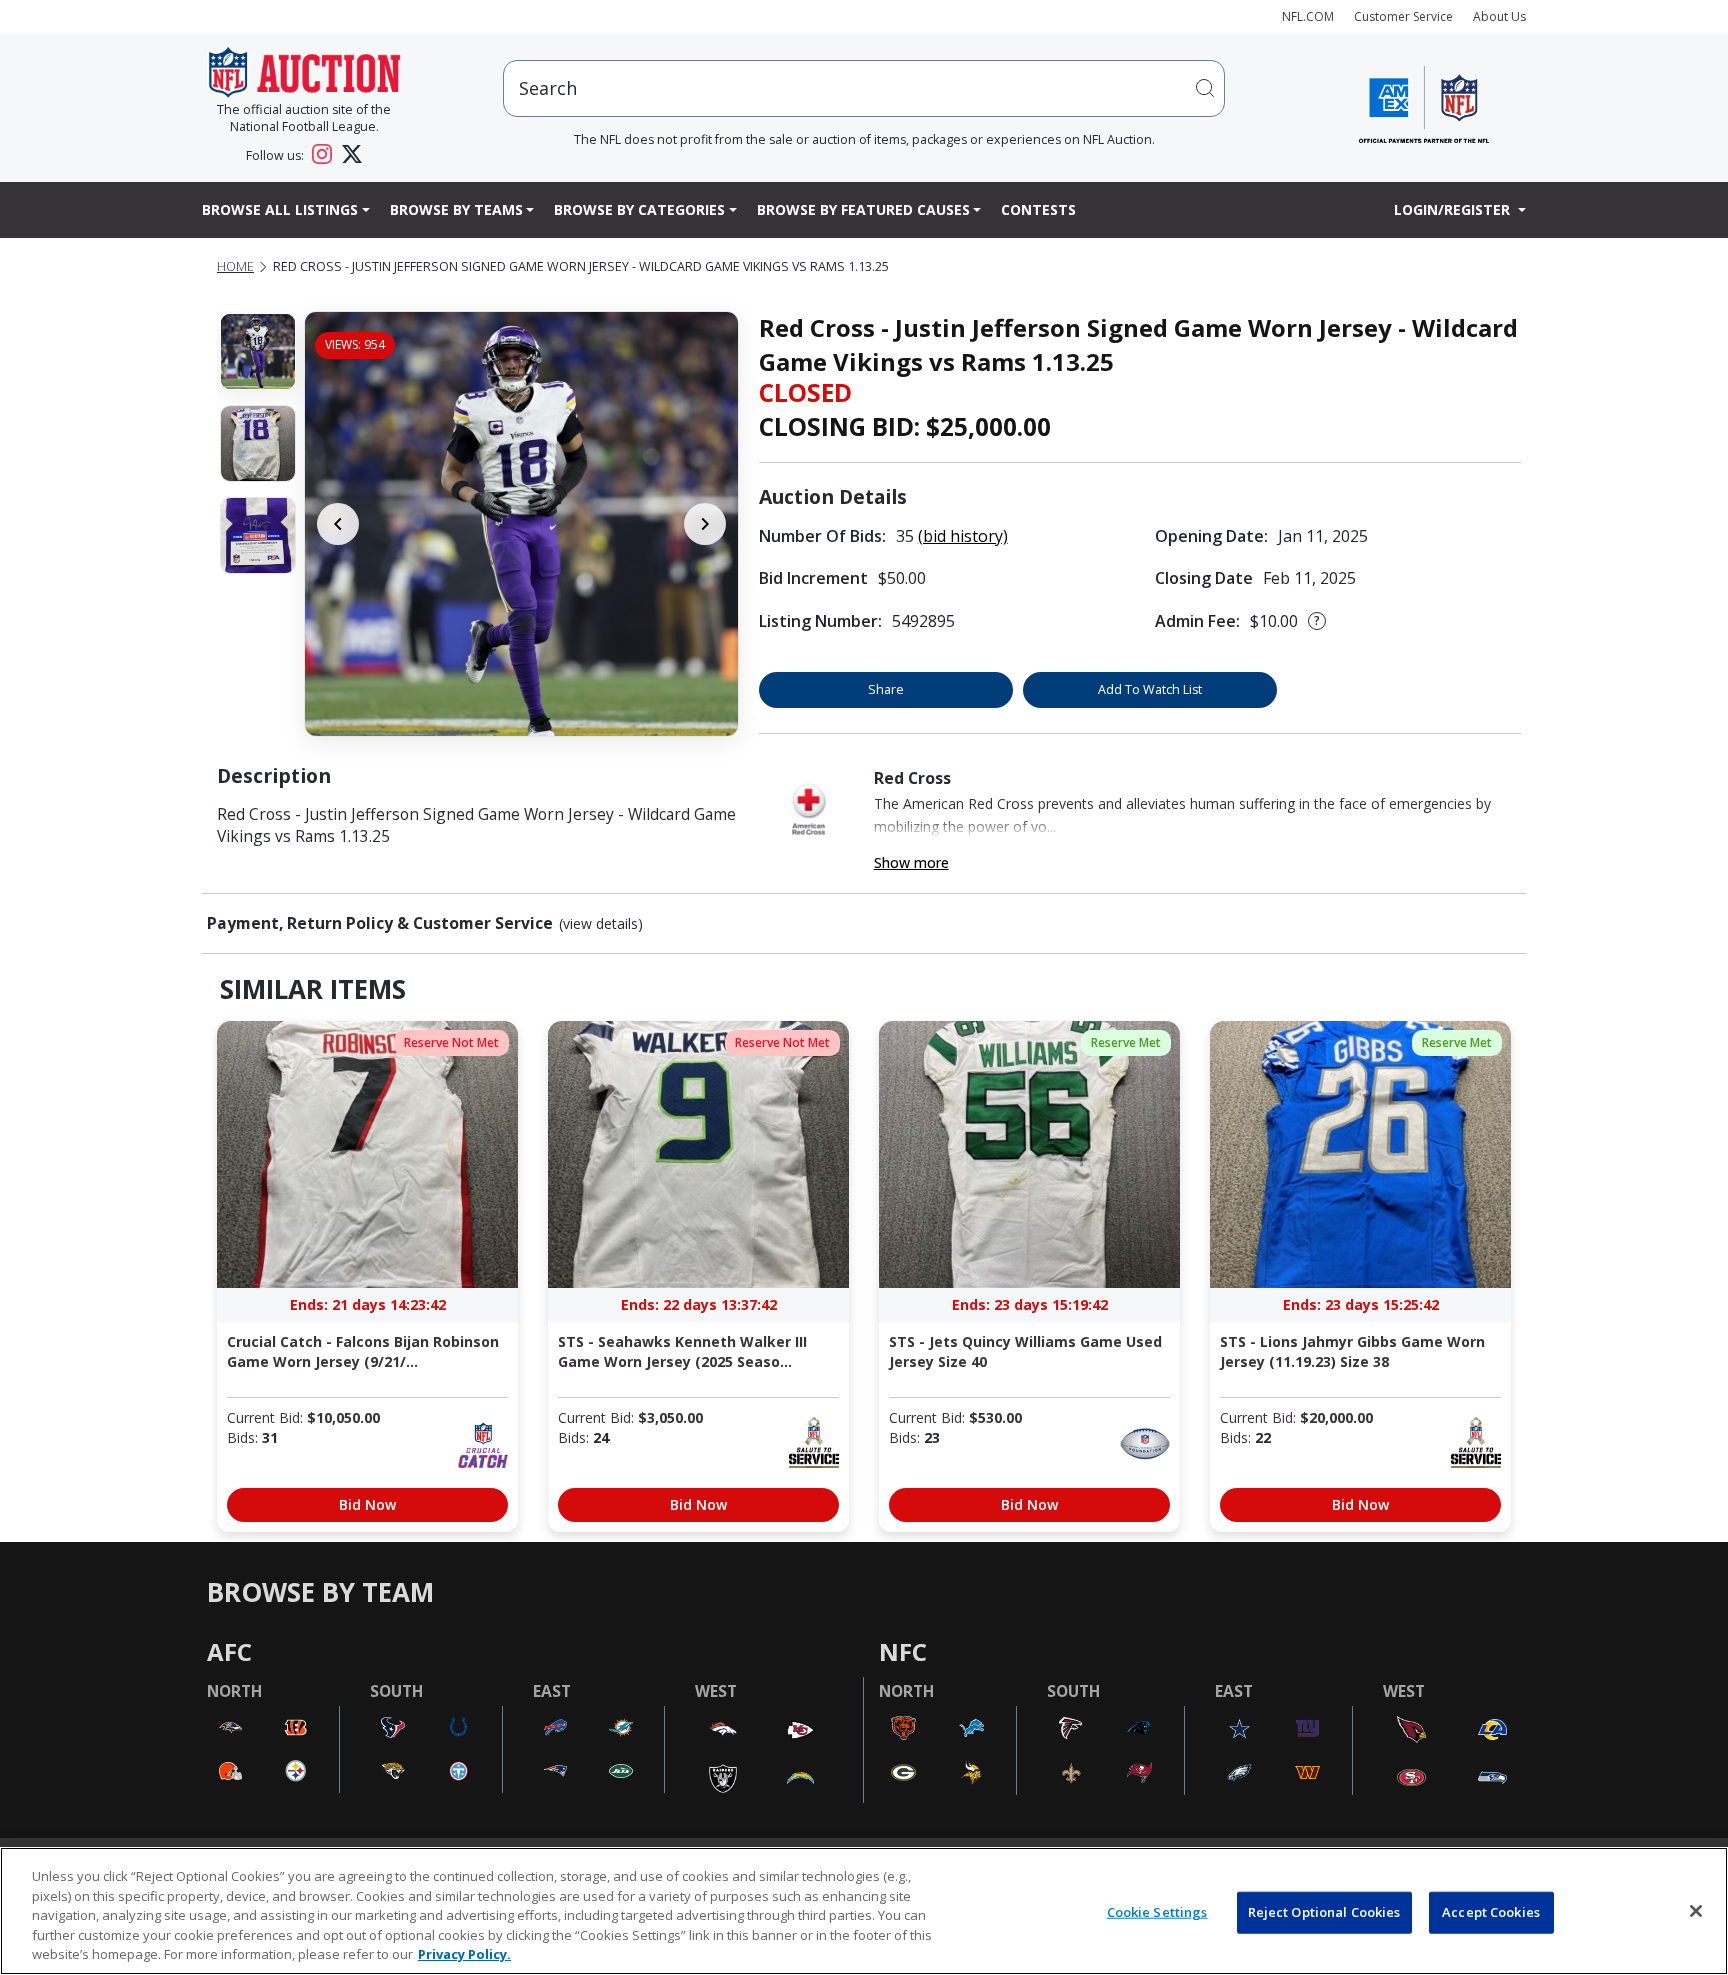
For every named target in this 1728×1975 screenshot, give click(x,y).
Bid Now (367, 1504)
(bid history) (963, 536)
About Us (1499, 16)
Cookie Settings (1157, 1912)
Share (886, 689)
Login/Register (1454, 209)
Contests (1038, 209)
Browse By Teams (456, 209)
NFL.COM (1308, 16)
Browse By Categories (639, 209)
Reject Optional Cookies (1324, 1912)
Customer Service (1403, 16)
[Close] (1696, 1911)
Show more (911, 862)
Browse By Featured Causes (863, 209)
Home (235, 266)
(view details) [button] (601, 924)
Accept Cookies (1491, 1912)
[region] (864, 1911)
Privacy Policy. (464, 1954)
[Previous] (338, 524)
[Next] (705, 524)
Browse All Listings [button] (280, 209)
